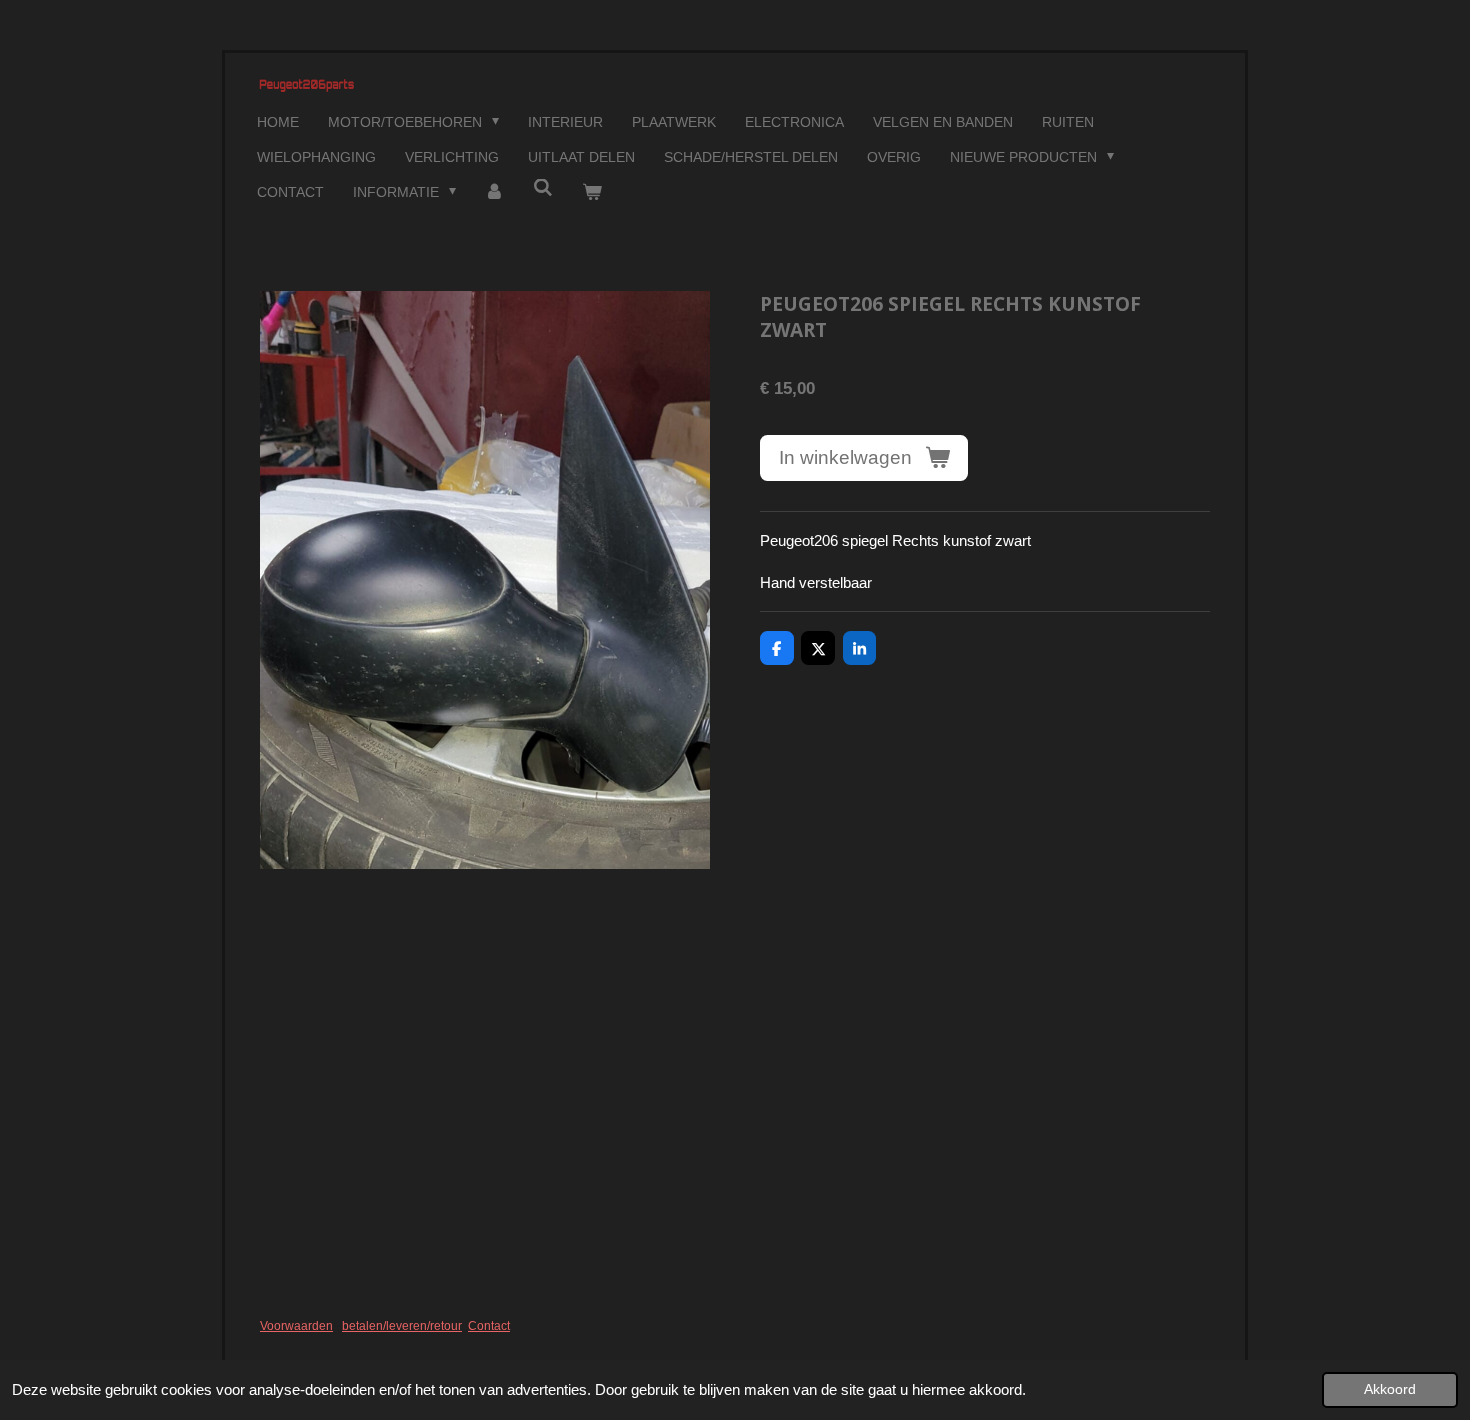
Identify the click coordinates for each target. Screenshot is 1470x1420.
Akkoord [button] (1390, 1389)
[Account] (495, 192)
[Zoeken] (543, 188)
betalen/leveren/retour (402, 1326)
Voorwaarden (296, 1326)
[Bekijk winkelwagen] (592, 192)
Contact (489, 1326)
